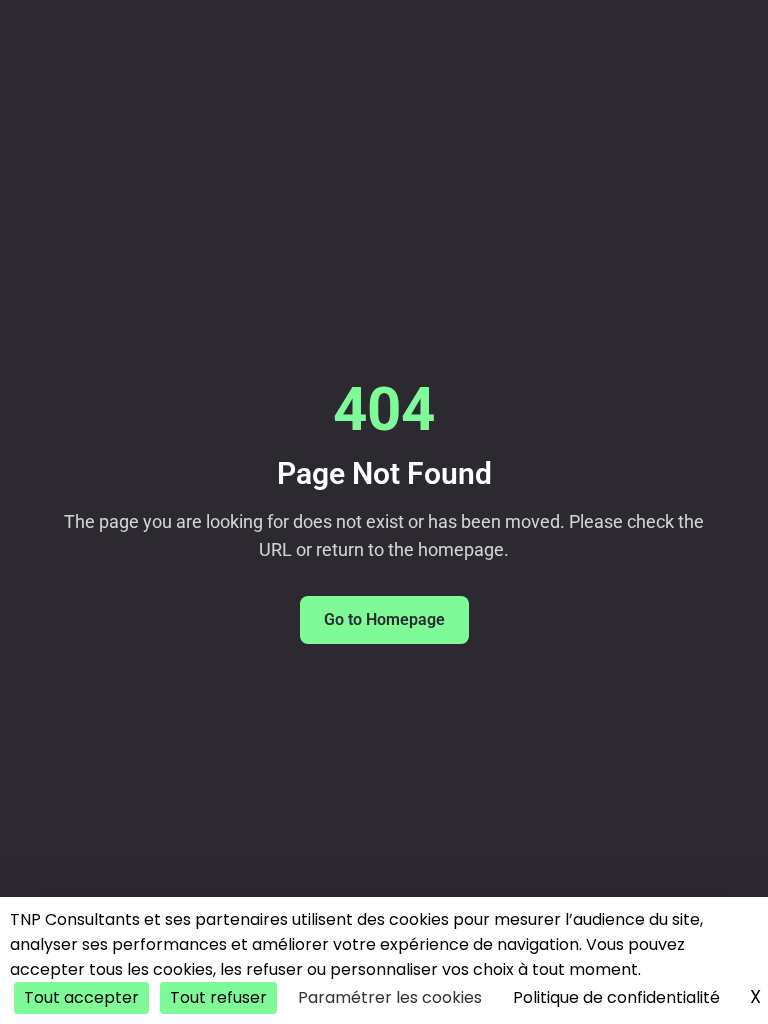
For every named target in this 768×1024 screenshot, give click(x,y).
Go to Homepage (384, 619)
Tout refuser (218, 997)
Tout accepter (81, 997)
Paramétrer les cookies (390, 997)
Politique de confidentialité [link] (616, 997)
